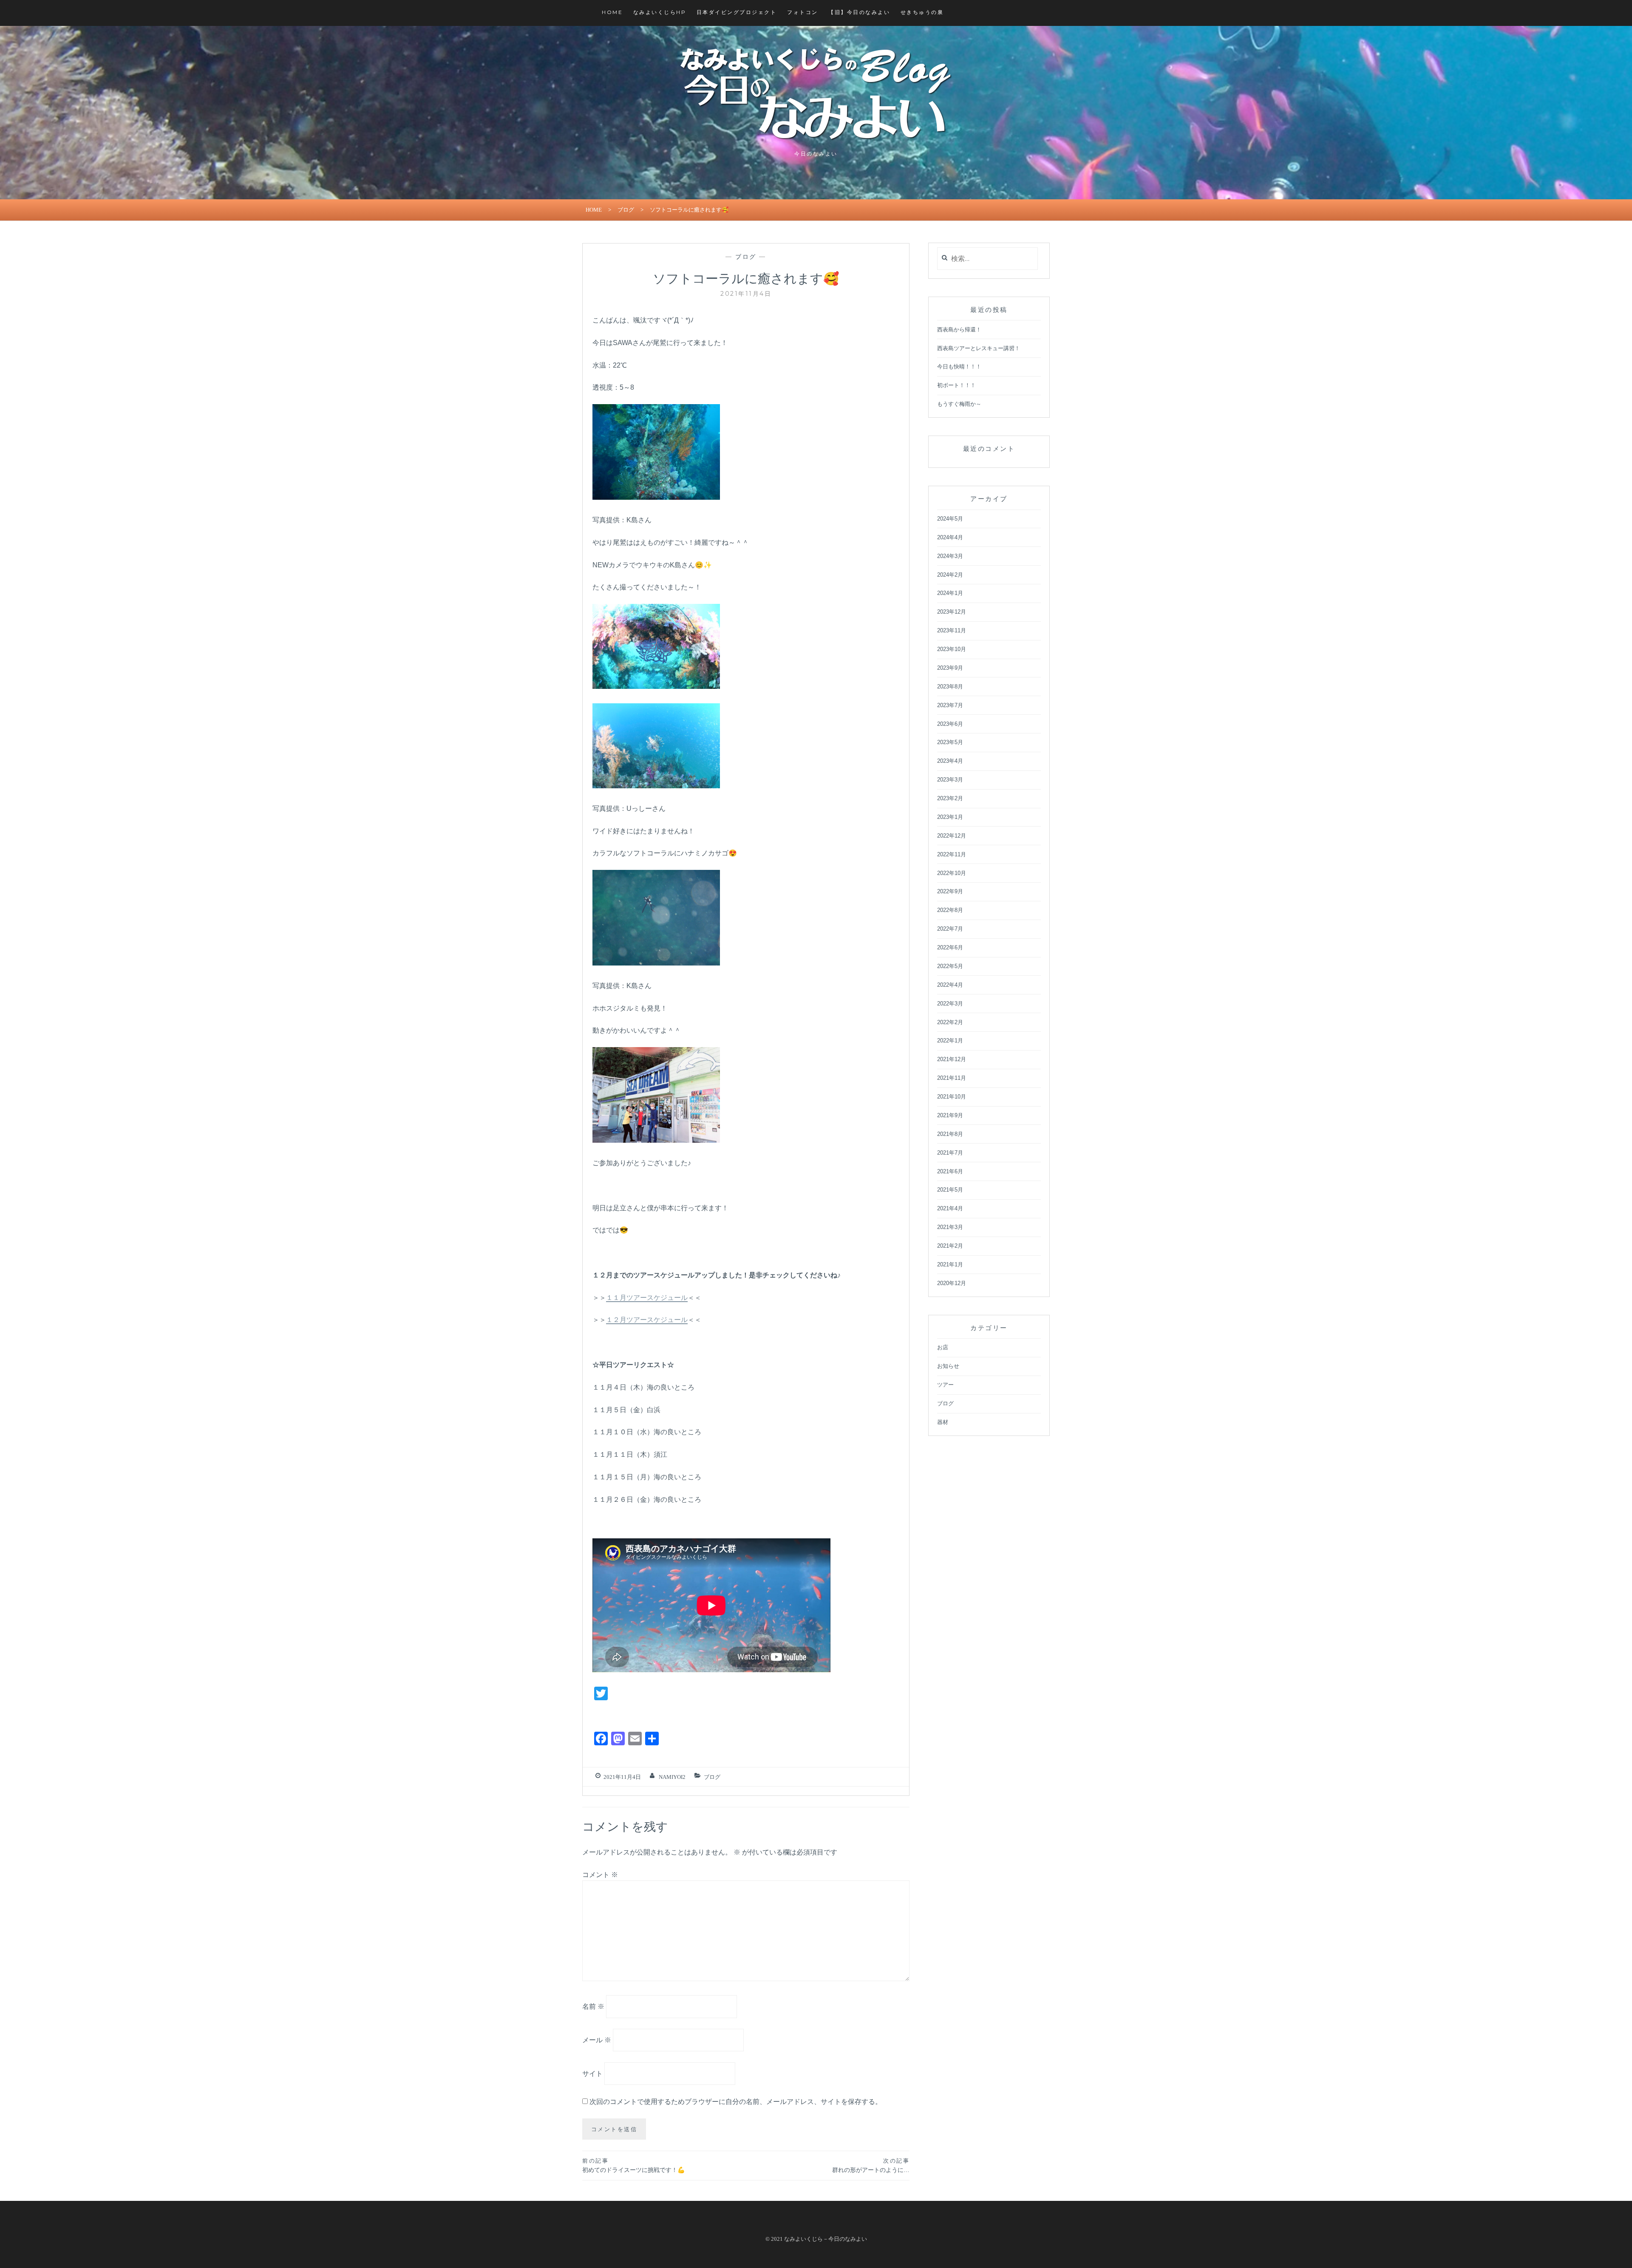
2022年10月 (952, 873)
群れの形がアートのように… (871, 2165)
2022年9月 (950, 891)
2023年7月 (950, 705)
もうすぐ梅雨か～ (959, 404)
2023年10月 (952, 649)
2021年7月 (950, 1153)
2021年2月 (950, 1246)
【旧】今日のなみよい (859, 12)
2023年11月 (952, 630)
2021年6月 (950, 1171)
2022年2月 (950, 1022)
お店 (943, 1347)
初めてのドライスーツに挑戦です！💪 (633, 2165)
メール (597, 2040)
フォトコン (803, 12)
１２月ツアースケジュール (647, 1320)
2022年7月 (950, 929)
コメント (600, 1875)
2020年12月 (952, 1283)
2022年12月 (952, 836)
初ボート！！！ (956, 385)
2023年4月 (950, 761)
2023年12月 (952, 612)
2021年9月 (950, 1115)
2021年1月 (950, 1264)
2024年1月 (950, 593)
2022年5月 (950, 966)
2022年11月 (952, 854)
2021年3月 (950, 1227)
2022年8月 (950, 910)
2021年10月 (952, 1097)
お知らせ (948, 1366)
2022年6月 (950, 947)
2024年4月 (950, 537)
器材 (943, 1422)
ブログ (626, 210)
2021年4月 (950, 1208)
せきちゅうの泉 (922, 12)
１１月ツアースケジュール (647, 1298)
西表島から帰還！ (959, 330)
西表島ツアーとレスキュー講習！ (979, 348)
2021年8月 (950, 1134)
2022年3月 (950, 1004)
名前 (593, 2006)
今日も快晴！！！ (959, 367)
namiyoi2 (672, 1777)
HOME (612, 12)
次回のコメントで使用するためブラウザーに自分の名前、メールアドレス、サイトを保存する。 (736, 2102)
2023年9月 (950, 668)
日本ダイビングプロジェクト (737, 12)
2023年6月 (950, 724)
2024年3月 (950, 556)
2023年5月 (950, 742)
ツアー (945, 1385)
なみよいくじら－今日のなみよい (826, 2239)
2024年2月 (950, 575)
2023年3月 (950, 780)
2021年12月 (952, 1059)
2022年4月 (950, 985)
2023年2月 (950, 798)
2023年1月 (950, 817)
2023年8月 (950, 687)
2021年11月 (952, 1078)
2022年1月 (950, 1041)
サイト (592, 2074)
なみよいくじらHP (660, 12)
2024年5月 (950, 519)
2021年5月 (950, 1190)
